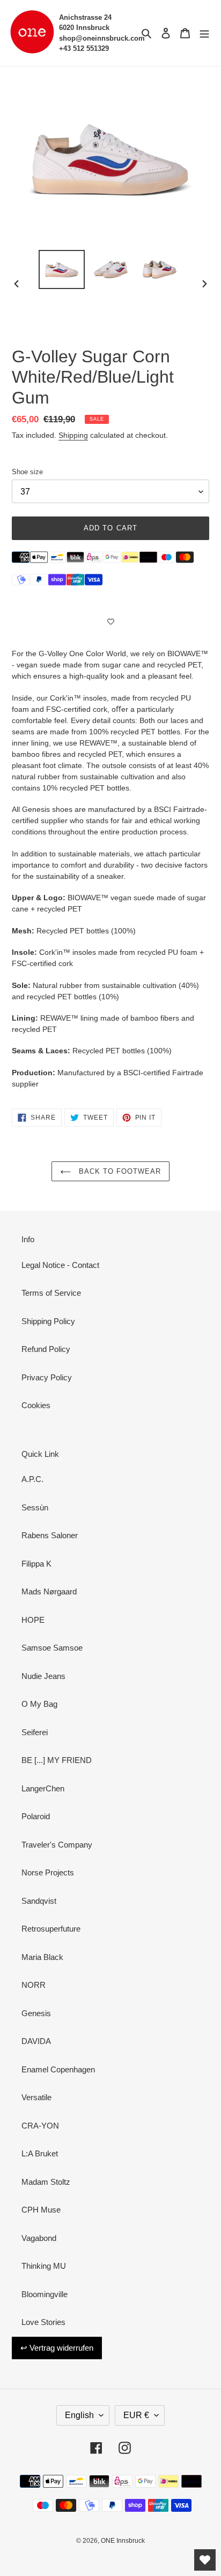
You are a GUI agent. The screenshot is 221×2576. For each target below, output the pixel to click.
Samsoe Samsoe (52, 1648)
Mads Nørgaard (49, 1591)
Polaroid (36, 1816)
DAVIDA (36, 2041)
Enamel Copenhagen (58, 2069)
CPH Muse (41, 2210)
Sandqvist (39, 1901)
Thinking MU (44, 2266)
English (79, 2415)
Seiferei (35, 1732)
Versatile (36, 2097)
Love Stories (43, 2322)
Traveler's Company (57, 1845)
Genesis (36, 2013)
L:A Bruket (40, 2153)
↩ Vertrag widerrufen (57, 2348)
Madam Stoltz (46, 2182)
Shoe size (27, 472)
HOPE (33, 1620)
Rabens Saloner (50, 1535)
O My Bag (39, 1704)
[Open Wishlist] (205, 2560)
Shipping (73, 435)
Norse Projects (48, 1872)
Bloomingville (45, 2294)
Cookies (36, 1405)
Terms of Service (51, 1293)
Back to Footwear (119, 1171)
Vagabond (39, 2238)
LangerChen (43, 1788)
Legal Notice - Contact (60, 1265)
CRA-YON (40, 2126)
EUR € (136, 2415)
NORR (34, 1985)
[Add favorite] (111, 621)
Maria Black (42, 1957)
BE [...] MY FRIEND (57, 1760)
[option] (62, 269)
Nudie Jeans (43, 1676)
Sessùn (35, 1507)
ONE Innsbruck (123, 2541)
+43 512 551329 (84, 48)
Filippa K (36, 1564)
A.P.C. (32, 1479)
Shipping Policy (48, 1321)
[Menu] (204, 33)
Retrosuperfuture (51, 1929)
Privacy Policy (47, 1377)
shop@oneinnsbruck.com (102, 38)
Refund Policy (46, 1349)
